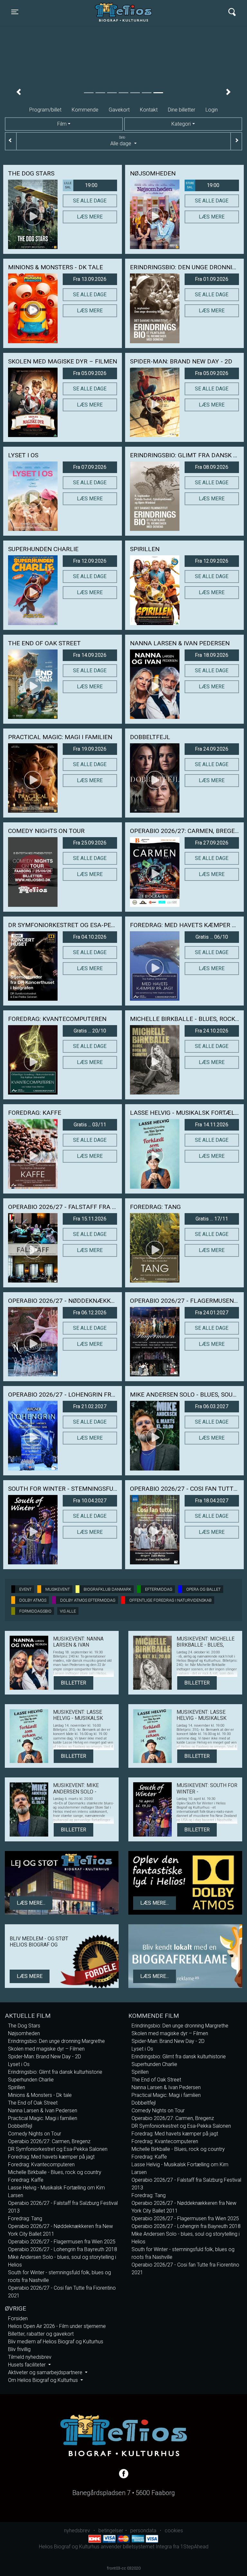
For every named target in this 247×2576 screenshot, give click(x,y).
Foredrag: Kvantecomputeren (41, 2165)
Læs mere (90, 217)
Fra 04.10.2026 (90, 937)
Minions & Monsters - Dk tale (40, 2095)
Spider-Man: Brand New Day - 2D (45, 2057)
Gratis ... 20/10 (90, 1031)
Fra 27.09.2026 (212, 843)
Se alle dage (90, 201)
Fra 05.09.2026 (90, 373)
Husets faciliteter (27, 2365)
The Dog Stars (24, 2026)
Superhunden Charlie (31, 2080)
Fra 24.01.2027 (212, 1313)
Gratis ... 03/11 (90, 1125)
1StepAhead (194, 2547)
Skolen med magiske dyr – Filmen (46, 2049)
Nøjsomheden (24, 2033)
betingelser (111, 2531)
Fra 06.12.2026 (90, 1313)
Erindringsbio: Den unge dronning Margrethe (56, 2041)
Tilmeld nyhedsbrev (30, 2357)
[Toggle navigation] (232, 12)
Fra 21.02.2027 (90, 1406)
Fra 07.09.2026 (90, 467)
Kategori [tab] (181, 124)
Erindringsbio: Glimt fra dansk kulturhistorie (55, 2072)
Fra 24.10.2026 (212, 1031)
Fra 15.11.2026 (90, 1219)
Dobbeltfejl (20, 2126)
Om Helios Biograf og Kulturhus (44, 2380)
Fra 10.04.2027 (90, 1501)
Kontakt (149, 110)
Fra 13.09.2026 (90, 279)
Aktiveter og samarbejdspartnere (46, 2372)
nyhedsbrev (77, 2531)
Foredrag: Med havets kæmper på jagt (51, 2157)
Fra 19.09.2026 (90, 749)
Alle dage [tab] (121, 141)
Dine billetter (182, 110)
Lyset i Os (19, 2064)
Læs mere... (31, 1903)
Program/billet (45, 110)
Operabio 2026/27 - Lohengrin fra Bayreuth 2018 (63, 2249)
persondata (143, 2531)
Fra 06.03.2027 (212, 1406)
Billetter (73, 1683)
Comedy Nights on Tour (35, 2134)
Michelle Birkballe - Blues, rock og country (55, 2172)
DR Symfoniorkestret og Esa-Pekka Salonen (58, 2149)
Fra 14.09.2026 (90, 655)
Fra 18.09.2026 (212, 655)
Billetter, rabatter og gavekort (41, 2334)
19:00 (81, 185)
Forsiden (18, 2318)
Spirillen (17, 2087)
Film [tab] (62, 124)
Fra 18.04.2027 (212, 1501)
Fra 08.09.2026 (212, 467)
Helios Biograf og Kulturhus (117, 12)
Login (212, 110)
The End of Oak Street (33, 2103)
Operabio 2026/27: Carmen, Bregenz (49, 2141)
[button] (18, 92)
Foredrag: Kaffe (26, 2180)
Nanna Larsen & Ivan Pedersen (43, 2111)
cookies (174, 2531)
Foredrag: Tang (25, 2218)
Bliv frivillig (19, 2349)
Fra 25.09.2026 (90, 843)
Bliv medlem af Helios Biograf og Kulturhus (56, 2342)
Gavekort (119, 110)
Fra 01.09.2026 (212, 279)
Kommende (85, 110)
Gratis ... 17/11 (212, 1219)
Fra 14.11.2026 (212, 1125)
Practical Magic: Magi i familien (43, 2118)
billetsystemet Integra (147, 2547)
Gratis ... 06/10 (212, 937)
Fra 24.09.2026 (212, 749)
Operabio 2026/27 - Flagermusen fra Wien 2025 (62, 2242)
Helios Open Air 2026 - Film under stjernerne (57, 2326)
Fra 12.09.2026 (90, 561)
